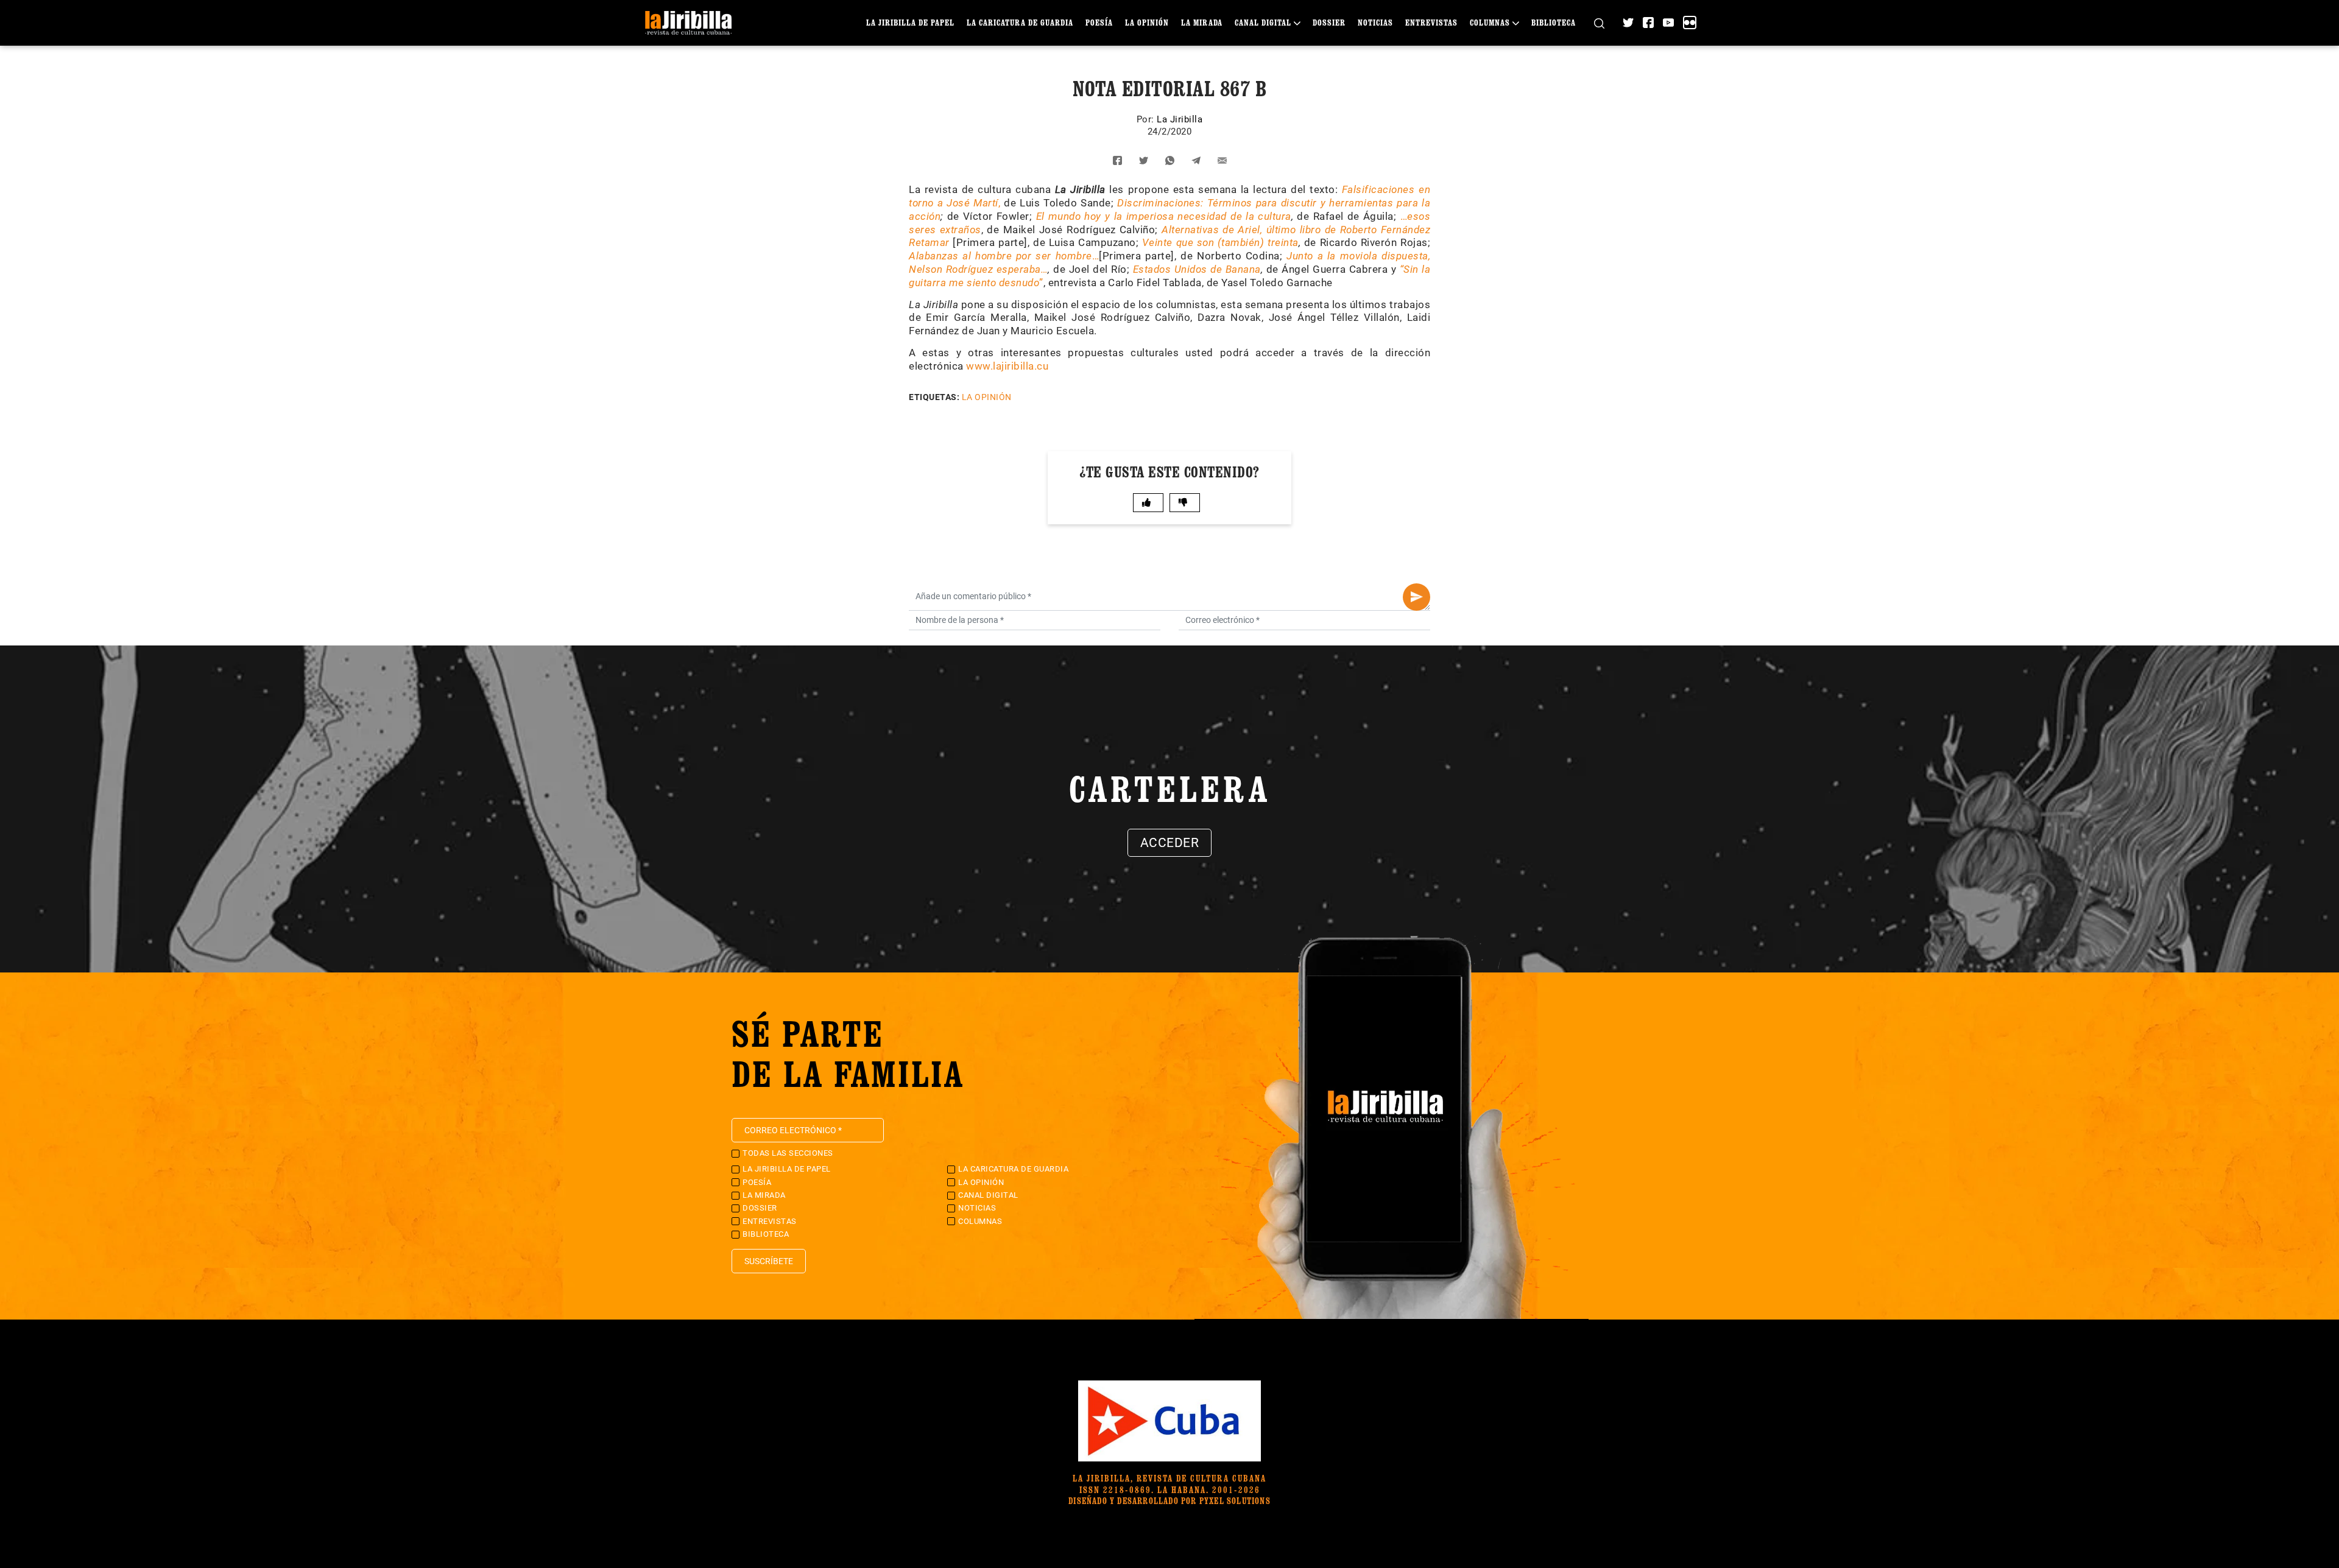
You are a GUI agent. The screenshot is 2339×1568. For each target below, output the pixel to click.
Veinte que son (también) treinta (1220, 242)
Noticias (1375, 22)
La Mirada (1202, 22)
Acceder (1170, 843)
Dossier (1329, 22)
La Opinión (1147, 22)
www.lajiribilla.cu (1007, 366)
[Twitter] (1628, 23)
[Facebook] (1648, 23)
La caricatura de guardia (1020, 22)
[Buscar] (1599, 23)
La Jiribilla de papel (910, 22)
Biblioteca (1554, 22)
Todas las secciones (788, 1153)
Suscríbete (769, 1261)
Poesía (1099, 22)
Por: (1147, 119)
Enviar (1416, 597)
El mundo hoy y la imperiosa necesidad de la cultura (1164, 216)
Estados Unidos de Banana (1197, 269)
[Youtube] (1668, 23)
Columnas (1490, 22)
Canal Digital (1263, 22)
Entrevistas (1431, 22)
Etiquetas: (934, 397)
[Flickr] (1690, 23)
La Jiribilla (1180, 119)
